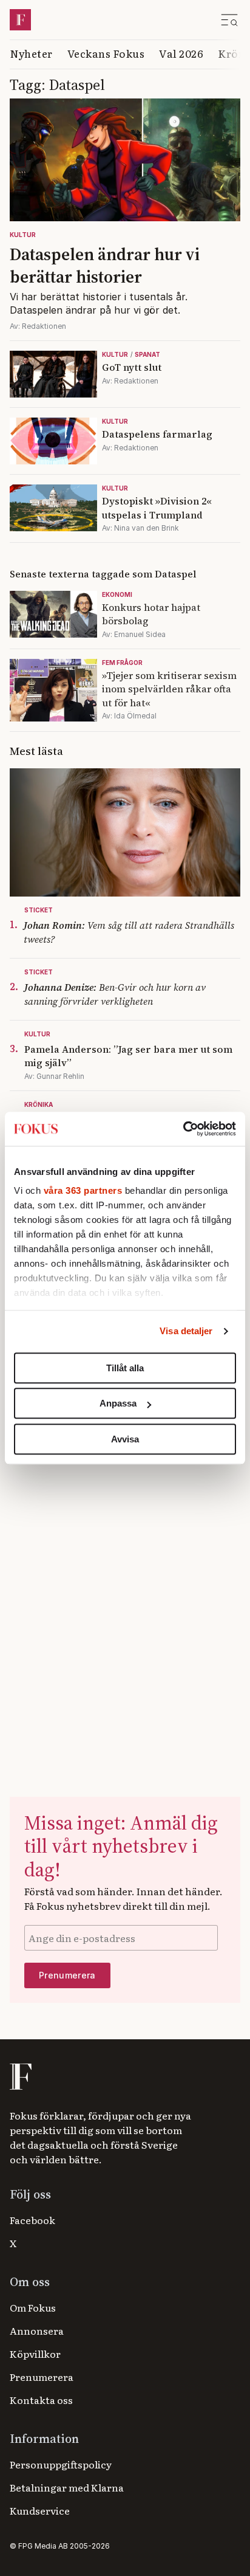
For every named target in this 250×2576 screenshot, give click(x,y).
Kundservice (40, 2510)
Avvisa (125, 1439)
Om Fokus (33, 2307)
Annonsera (37, 2330)
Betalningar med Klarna (67, 2487)
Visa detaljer (186, 1331)
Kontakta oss (41, 2400)
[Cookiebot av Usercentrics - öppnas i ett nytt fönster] (183, 1129)
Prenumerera (42, 2377)
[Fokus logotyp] (20, 2077)
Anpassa (118, 1403)
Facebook (32, 2220)
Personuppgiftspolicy (61, 2464)
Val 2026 (181, 53)
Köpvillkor (35, 2354)
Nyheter (31, 53)
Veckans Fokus (106, 53)
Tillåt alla (125, 1368)
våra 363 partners (83, 1190)
